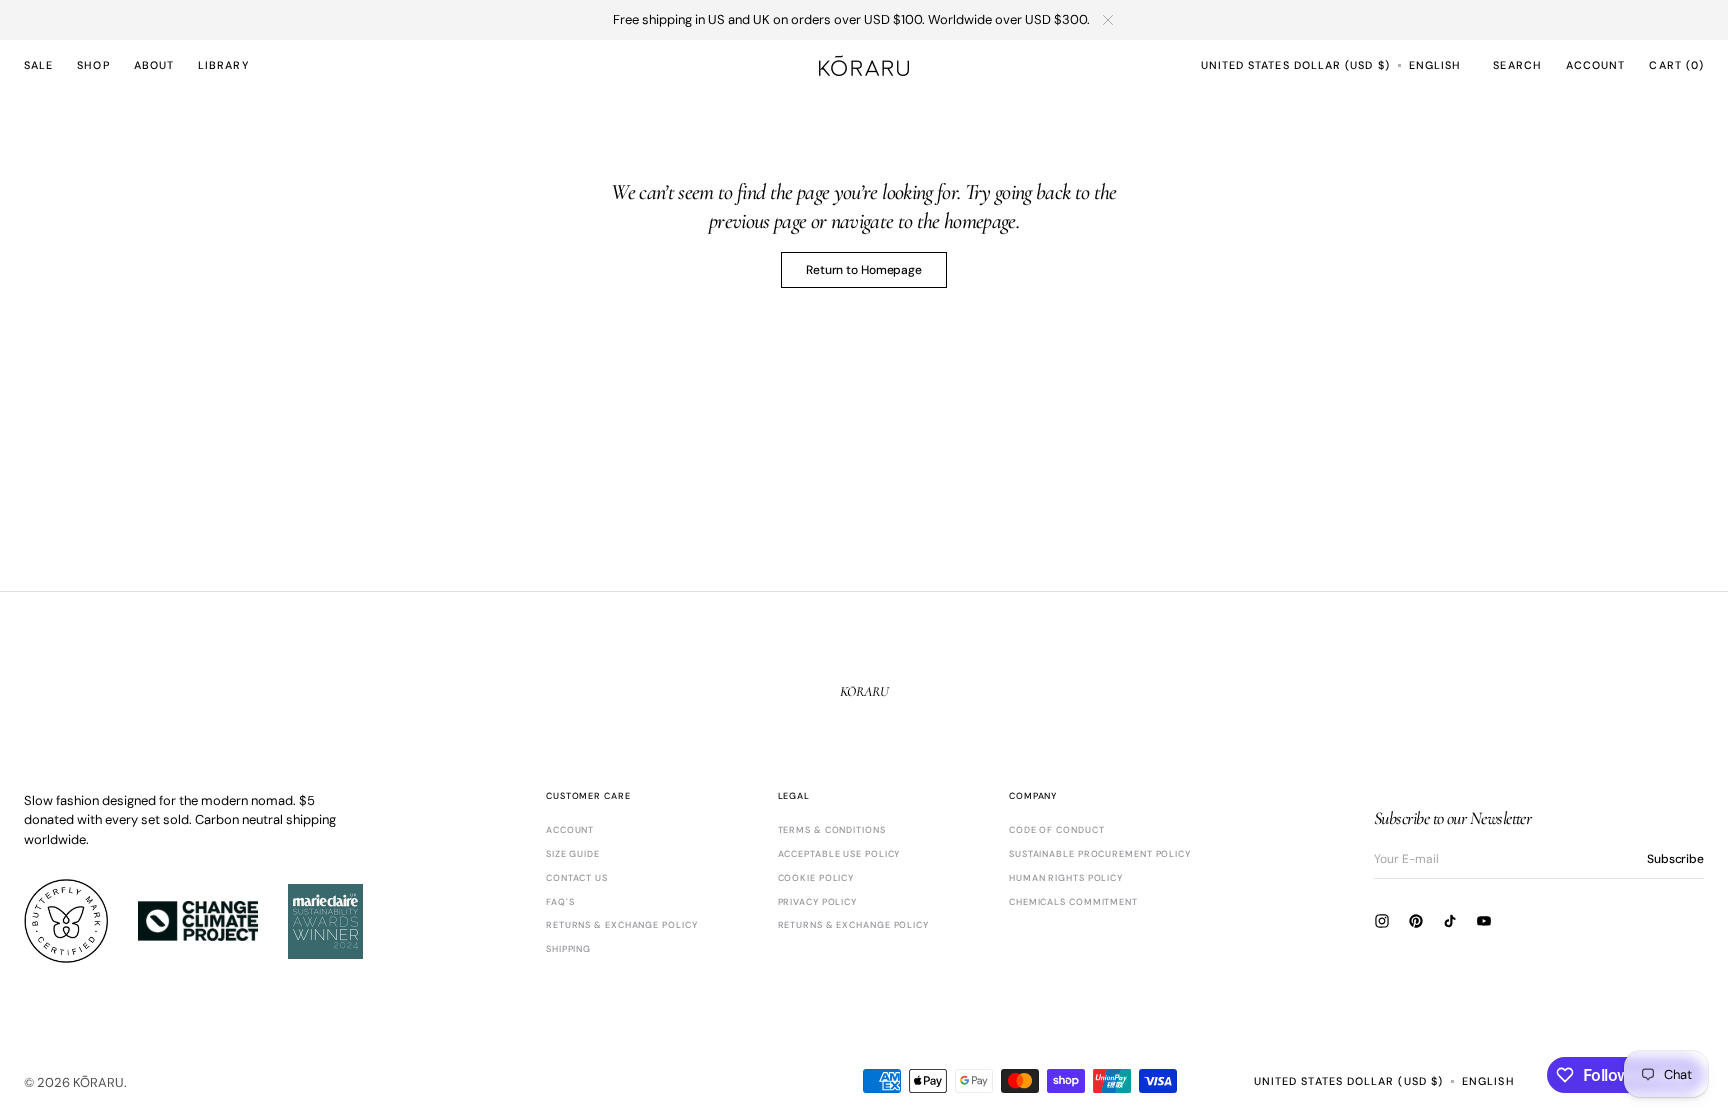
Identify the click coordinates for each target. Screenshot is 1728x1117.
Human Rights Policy (1066, 878)
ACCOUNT (570, 830)
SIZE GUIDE (573, 854)
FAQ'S (560, 902)
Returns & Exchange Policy (854, 925)
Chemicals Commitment (1073, 902)
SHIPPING (568, 949)
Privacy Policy (818, 902)
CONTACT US (577, 878)
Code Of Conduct (1057, 830)
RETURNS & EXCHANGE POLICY (622, 925)
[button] (1295, 65)
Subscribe (1675, 859)
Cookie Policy (816, 878)
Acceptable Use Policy (839, 854)
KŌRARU (98, 1082)
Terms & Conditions (832, 830)
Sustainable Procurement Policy (1100, 854)
